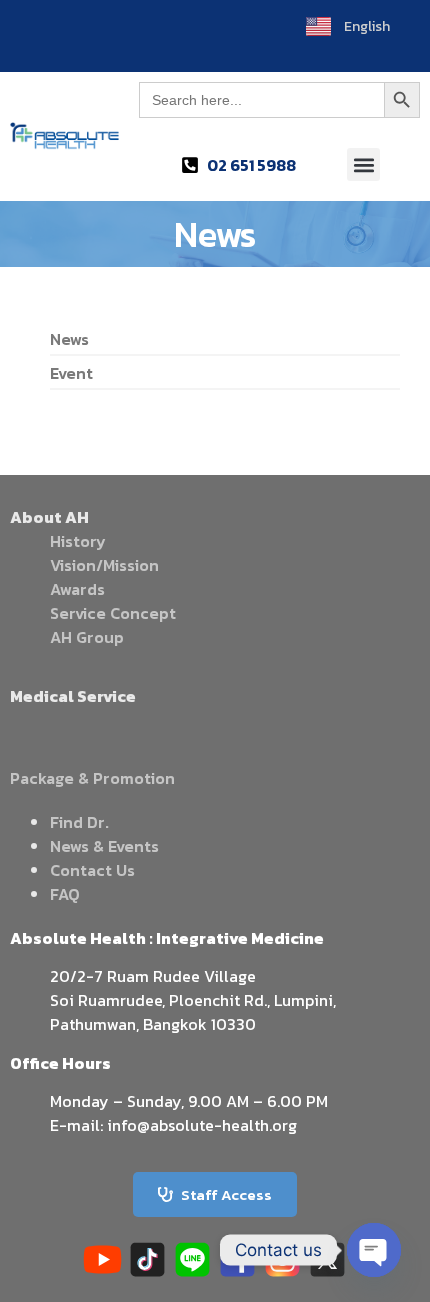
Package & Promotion (92, 778)
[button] (363, 164)
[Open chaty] (374, 1250)
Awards (77, 589)
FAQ (65, 894)
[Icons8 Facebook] (237, 1259)
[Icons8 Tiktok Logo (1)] (147, 1259)
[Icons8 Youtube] (102, 1259)
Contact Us (92, 870)
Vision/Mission (104, 565)
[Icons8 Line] (192, 1259)
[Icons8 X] (327, 1259)
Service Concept (113, 613)
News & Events (104, 846)
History (78, 541)
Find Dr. (79, 822)
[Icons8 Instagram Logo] (282, 1259)
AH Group (87, 637)
